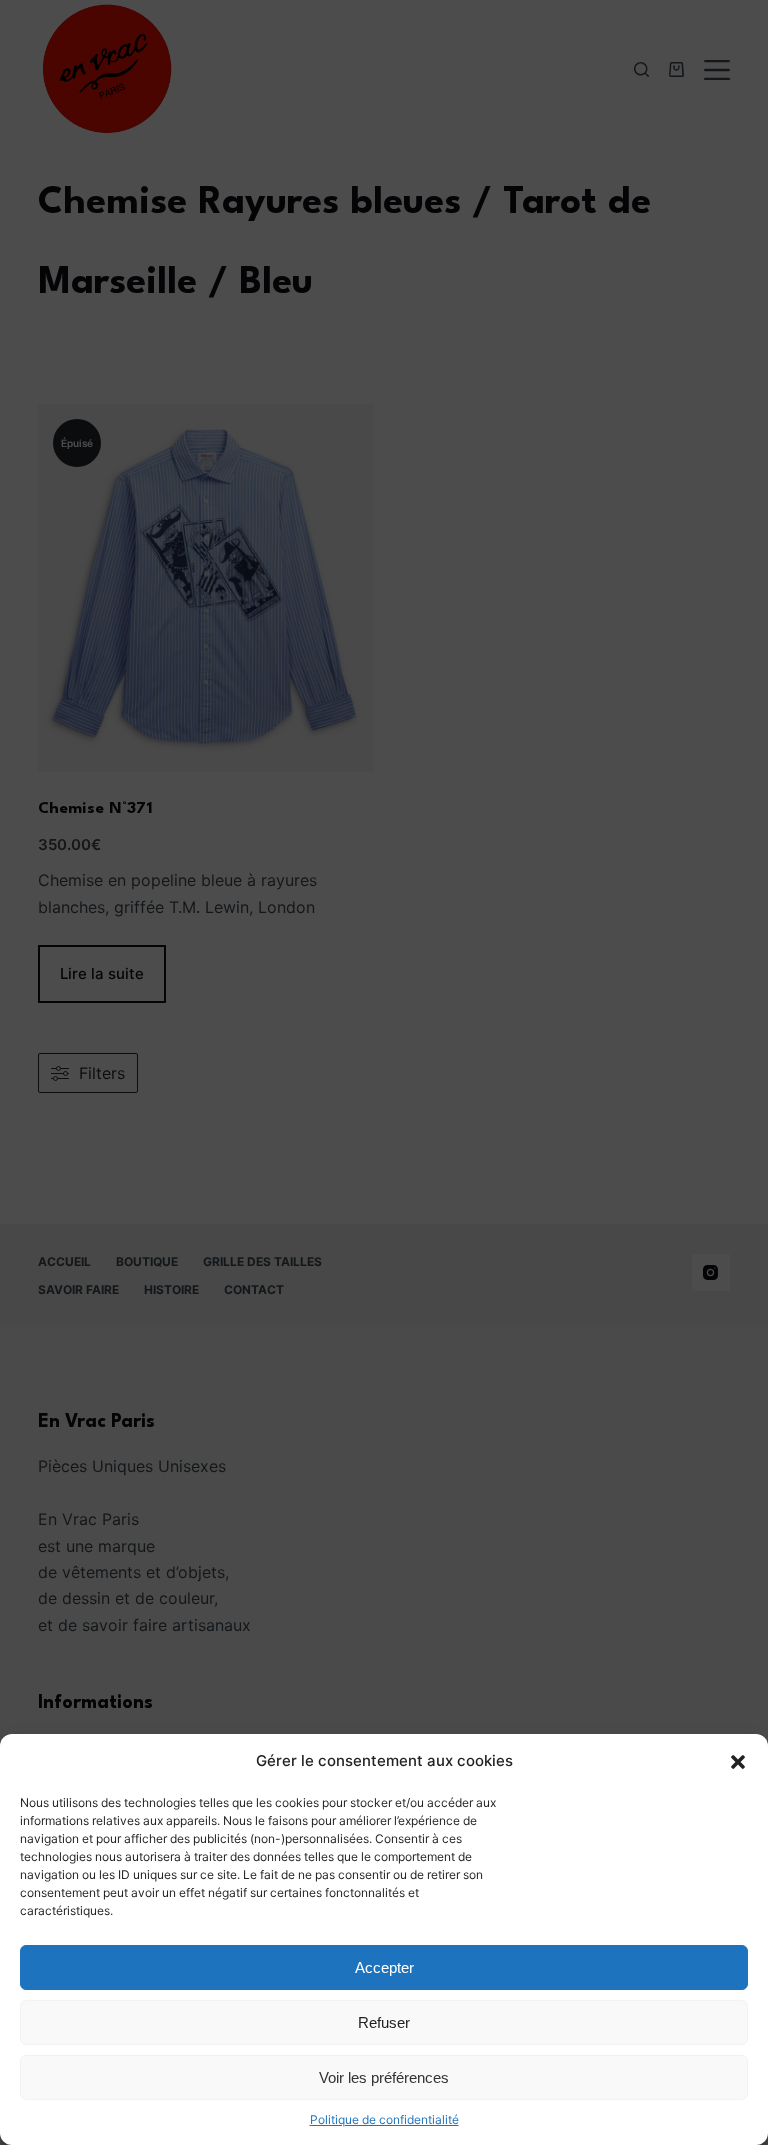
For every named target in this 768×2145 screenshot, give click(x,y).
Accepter (384, 1967)
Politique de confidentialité (384, 2119)
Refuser (384, 2022)
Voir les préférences (384, 2077)
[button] (738, 1762)
